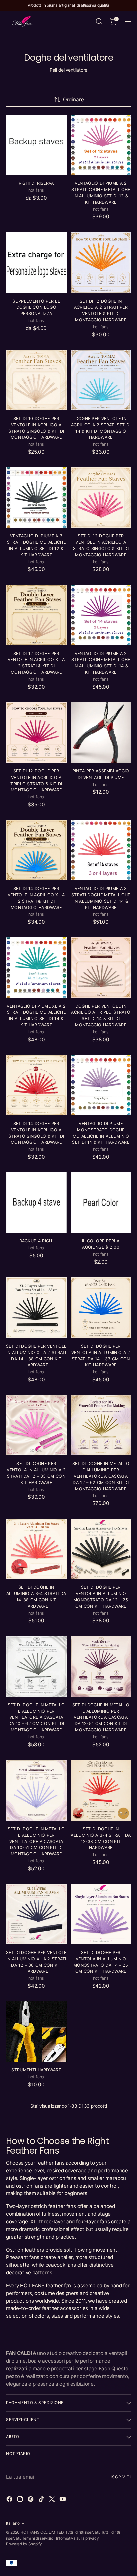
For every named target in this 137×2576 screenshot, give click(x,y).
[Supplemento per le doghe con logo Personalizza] (36, 263)
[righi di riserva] (36, 145)
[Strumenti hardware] (36, 2032)
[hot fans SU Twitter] (53, 2500)
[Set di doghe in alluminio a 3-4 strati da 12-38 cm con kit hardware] (101, 1790)
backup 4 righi (36, 1241)
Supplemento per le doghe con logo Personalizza (36, 307)
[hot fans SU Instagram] (21, 2500)
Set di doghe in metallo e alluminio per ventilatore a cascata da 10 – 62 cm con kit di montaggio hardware (36, 1717)
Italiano (13, 2523)
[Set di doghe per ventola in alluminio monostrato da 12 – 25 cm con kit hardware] (101, 1549)
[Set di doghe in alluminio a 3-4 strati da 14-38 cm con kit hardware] (36, 1549)
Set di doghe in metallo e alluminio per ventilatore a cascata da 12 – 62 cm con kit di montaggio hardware (101, 1476)
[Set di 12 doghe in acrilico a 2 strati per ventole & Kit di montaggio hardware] (101, 263)
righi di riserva (36, 183)
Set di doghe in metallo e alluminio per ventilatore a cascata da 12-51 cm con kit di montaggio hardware (101, 1717)
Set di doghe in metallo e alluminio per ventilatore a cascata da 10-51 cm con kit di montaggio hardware (36, 1841)
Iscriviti (121, 2477)
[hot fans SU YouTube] (63, 2500)
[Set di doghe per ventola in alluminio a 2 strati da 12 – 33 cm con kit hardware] (36, 1425)
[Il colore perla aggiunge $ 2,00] (101, 1203)
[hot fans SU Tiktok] (42, 2500)
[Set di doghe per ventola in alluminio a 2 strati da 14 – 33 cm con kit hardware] (101, 1308)
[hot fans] (23, 21)
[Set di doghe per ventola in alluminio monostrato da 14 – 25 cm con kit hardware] (101, 1914)
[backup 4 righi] (36, 1203)
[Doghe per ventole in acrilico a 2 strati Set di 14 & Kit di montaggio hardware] (101, 380)
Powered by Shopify (24, 2544)
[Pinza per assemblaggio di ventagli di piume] (101, 732)
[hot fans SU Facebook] (10, 2500)
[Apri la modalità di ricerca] (99, 22)
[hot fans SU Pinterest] (31, 2500)
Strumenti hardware (36, 2070)
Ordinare (73, 100)
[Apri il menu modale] (128, 22)
